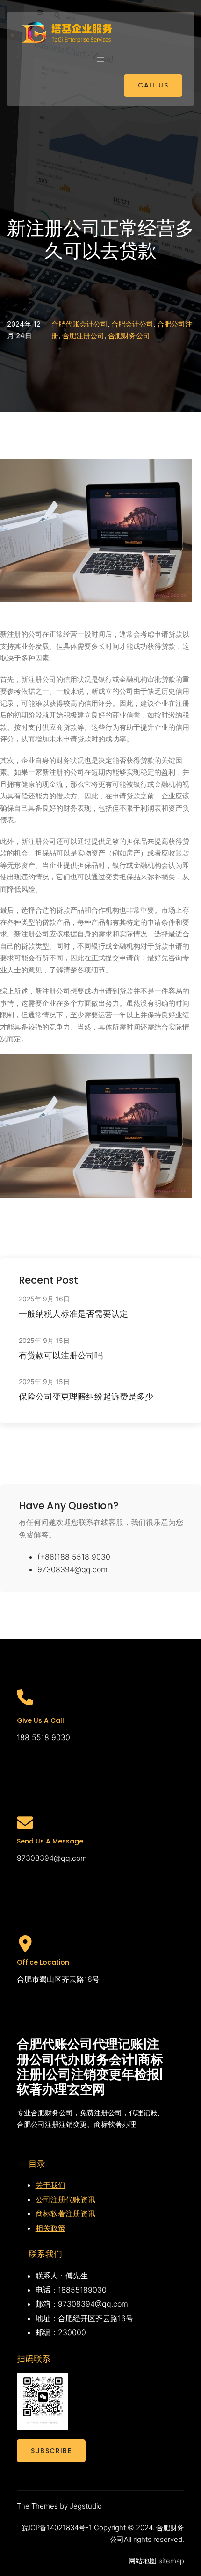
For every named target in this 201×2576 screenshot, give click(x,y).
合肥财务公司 (129, 336)
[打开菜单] (100, 59)
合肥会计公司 (132, 324)
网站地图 (143, 2561)
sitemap (171, 2561)
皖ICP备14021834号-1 (58, 2528)
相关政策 (50, 2228)
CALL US (153, 85)
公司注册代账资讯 (65, 2199)
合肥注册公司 (83, 336)
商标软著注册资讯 (65, 2213)
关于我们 (50, 2185)
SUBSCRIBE (51, 2451)
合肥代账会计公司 (79, 324)
